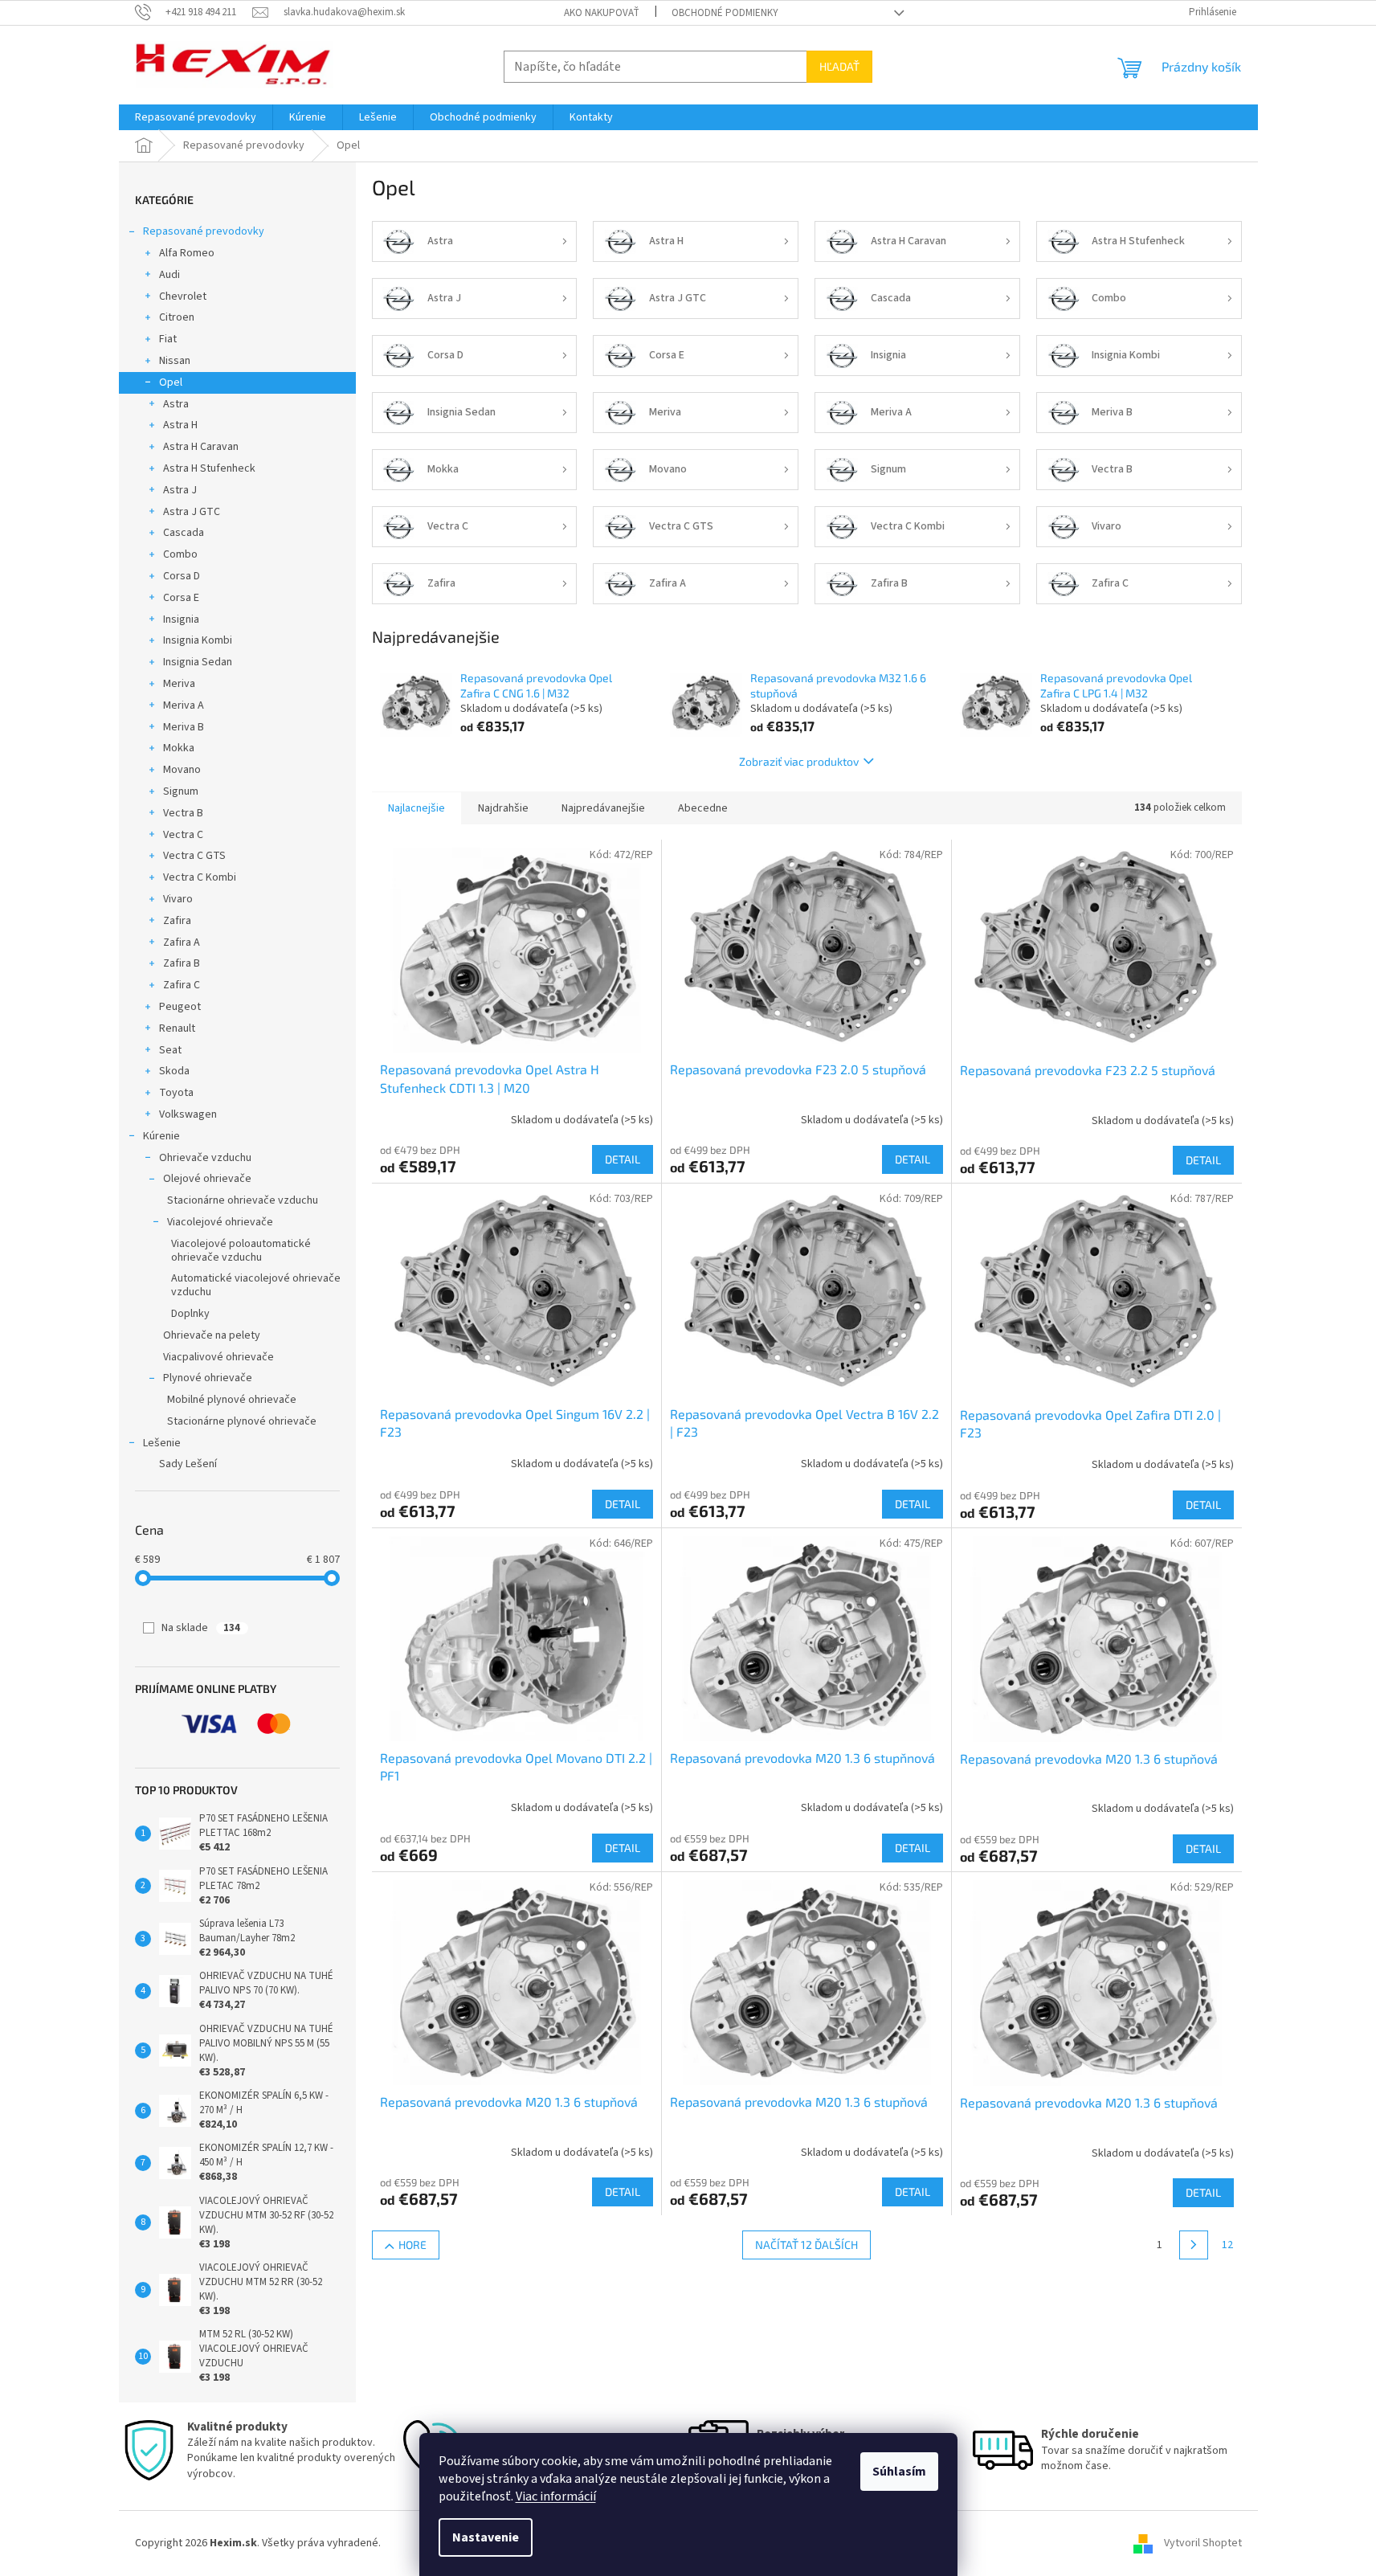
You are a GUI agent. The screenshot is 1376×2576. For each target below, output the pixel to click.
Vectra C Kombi (200, 877)
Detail (623, 1159)
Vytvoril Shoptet (1203, 2543)
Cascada (184, 533)
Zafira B (182, 963)
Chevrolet (183, 296)
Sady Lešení (188, 1464)
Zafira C (182, 985)
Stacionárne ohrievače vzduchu (243, 1200)
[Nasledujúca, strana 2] (1194, 2245)
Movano (182, 770)
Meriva (179, 684)
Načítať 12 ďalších (806, 2245)
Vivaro (178, 899)
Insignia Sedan (198, 662)
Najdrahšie (503, 808)
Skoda (174, 1071)
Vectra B (183, 813)
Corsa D (182, 576)
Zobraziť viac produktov (799, 761)
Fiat (168, 339)
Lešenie (162, 1443)
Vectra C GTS (194, 856)
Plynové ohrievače (208, 1378)
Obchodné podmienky (725, 13)
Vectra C (183, 835)
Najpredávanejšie (603, 808)
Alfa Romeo (187, 253)
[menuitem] (196, 117)
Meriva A (184, 705)
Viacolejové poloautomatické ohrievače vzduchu (241, 1251)
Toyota (176, 1093)
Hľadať (839, 66)
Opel (171, 382)
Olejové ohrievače (207, 1179)
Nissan (175, 361)
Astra (176, 404)
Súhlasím (899, 2472)
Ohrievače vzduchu (205, 1158)
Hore (412, 2245)
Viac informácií (556, 2496)
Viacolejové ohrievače (220, 1222)
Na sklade (201, 1628)
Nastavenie (486, 2537)
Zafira (177, 921)
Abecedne (703, 808)
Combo (180, 554)
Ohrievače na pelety (212, 1335)
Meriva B (184, 727)
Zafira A (182, 942)
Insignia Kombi (198, 640)
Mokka (179, 748)
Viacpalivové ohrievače (218, 1357)
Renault (177, 1028)
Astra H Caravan (201, 447)
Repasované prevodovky (204, 231)
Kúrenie (161, 1136)
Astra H (180, 425)
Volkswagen (188, 1114)
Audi (169, 275)
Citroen (177, 317)
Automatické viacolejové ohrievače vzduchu (256, 1285)
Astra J (180, 490)
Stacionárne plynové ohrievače (242, 1421)
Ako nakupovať (602, 13)
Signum (181, 791)
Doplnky (190, 1314)
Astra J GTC (192, 512)
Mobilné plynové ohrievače (232, 1400)
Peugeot (180, 1007)
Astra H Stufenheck (209, 468)
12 (1227, 2245)
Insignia (181, 619)
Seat (170, 1050)
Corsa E (181, 598)
